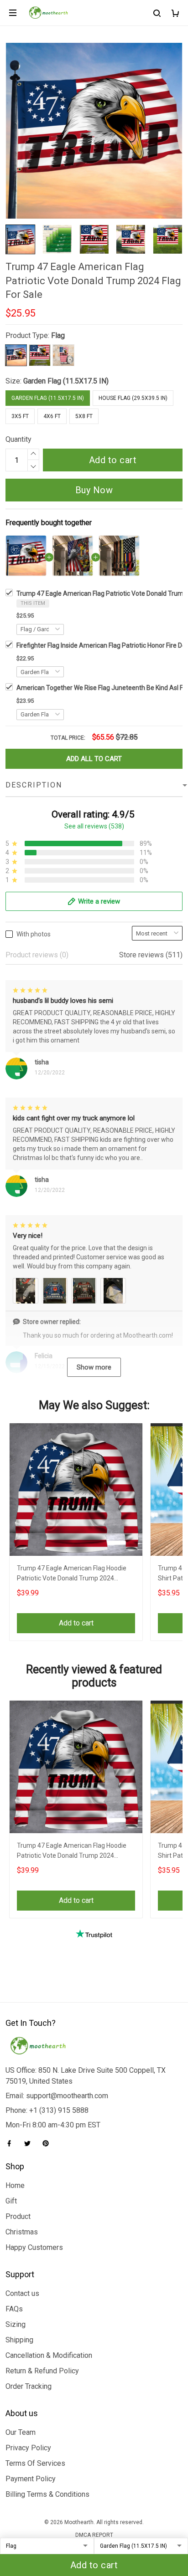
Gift (11, 2201)
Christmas (22, 2232)
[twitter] (30, 2143)
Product (18, 2216)
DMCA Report (94, 2535)
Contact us (22, 2293)
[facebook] (12, 2143)
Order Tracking (29, 2386)
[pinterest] (48, 2143)
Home (15, 2185)
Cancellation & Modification (49, 2355)
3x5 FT (20, 416)
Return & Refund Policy (42, 2371)
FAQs (14, 2309)
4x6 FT (52, 416)
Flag (58, 335)
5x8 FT (84, 416)
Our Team (21, 2432)
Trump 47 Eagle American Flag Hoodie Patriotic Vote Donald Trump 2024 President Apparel (72, 1574)
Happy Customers (34, 2247)
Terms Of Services (35, 2463)
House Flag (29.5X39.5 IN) (133, 398)
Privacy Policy (28, 2448)
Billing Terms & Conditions (47, 2494)
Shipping (19, 2340)
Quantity (18, 439)
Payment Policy (31, 2479)
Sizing (16, 2324)
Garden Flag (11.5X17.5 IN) (66, 381)
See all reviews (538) (94, 826)
